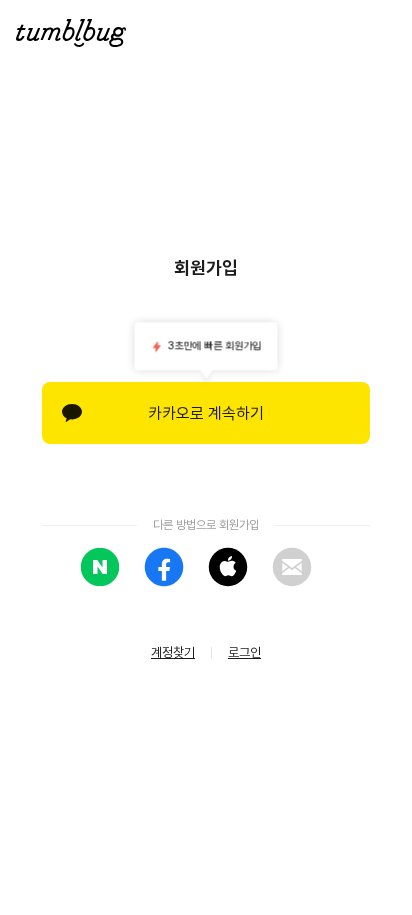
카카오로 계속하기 (206, 413)
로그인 (244, 652)
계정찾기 (173, 652)
